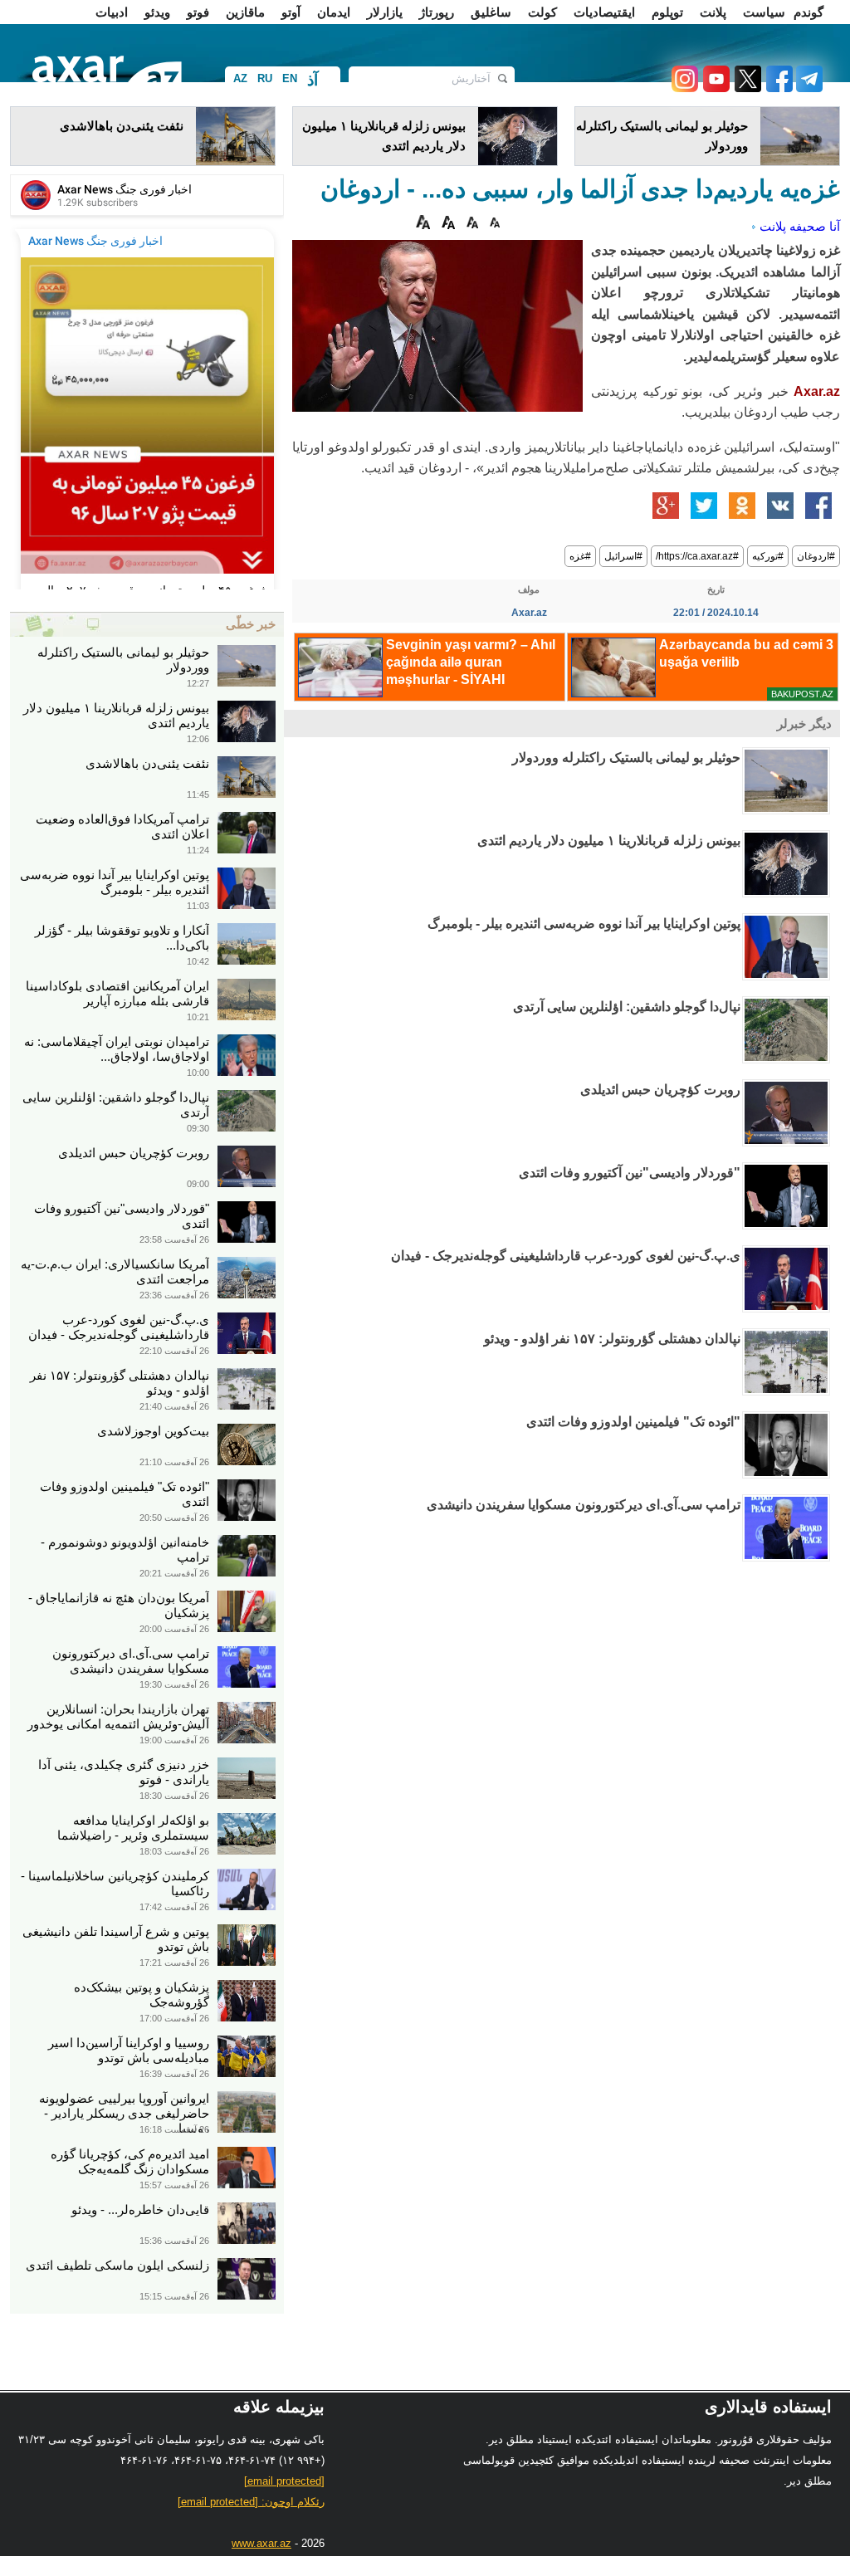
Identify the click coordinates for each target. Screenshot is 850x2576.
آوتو (291, 12)
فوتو (198, 12)
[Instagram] (684, 88)
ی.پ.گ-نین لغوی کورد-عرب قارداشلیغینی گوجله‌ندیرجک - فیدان (566, 1256)
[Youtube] (714, 88)
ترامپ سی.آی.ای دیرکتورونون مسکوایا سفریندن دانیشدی (584, 1505)
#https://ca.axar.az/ (697, 556)
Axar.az (817, 391)
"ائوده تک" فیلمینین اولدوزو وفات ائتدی (633, 1422)
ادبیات (112, 12)
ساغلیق (491, 12)
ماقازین (245, 12)
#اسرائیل (623, 556)
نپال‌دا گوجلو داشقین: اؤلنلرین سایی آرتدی (627, 1007)
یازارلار (385, 12)
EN (290, 78)
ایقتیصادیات (604, 12)
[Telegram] (808, 88)
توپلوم (667, 12)
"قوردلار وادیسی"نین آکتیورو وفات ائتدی (630, 1173)
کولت (542, 12)
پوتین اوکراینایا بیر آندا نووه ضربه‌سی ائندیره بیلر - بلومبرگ (584, 924)
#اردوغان (816, 556)
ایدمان (334, 12)
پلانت (713, 12)
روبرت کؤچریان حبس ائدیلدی (660, 1090)
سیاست (764, 12)
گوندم (808, 12)
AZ (240, 78)
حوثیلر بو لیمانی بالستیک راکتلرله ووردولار (626, 758)
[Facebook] (777, 88)
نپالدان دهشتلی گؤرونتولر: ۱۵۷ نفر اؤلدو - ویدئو (612, 1339)
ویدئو (157, 12)
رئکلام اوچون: (251, 2502)
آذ (313, 80)
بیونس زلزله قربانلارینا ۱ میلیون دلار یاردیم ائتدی (609, 841)
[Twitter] (745, 88)
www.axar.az (261, 2543)
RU (265, 78)
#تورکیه (768, 556)
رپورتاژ (437, 12)
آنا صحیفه (815, 226)
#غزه (580, 556)
